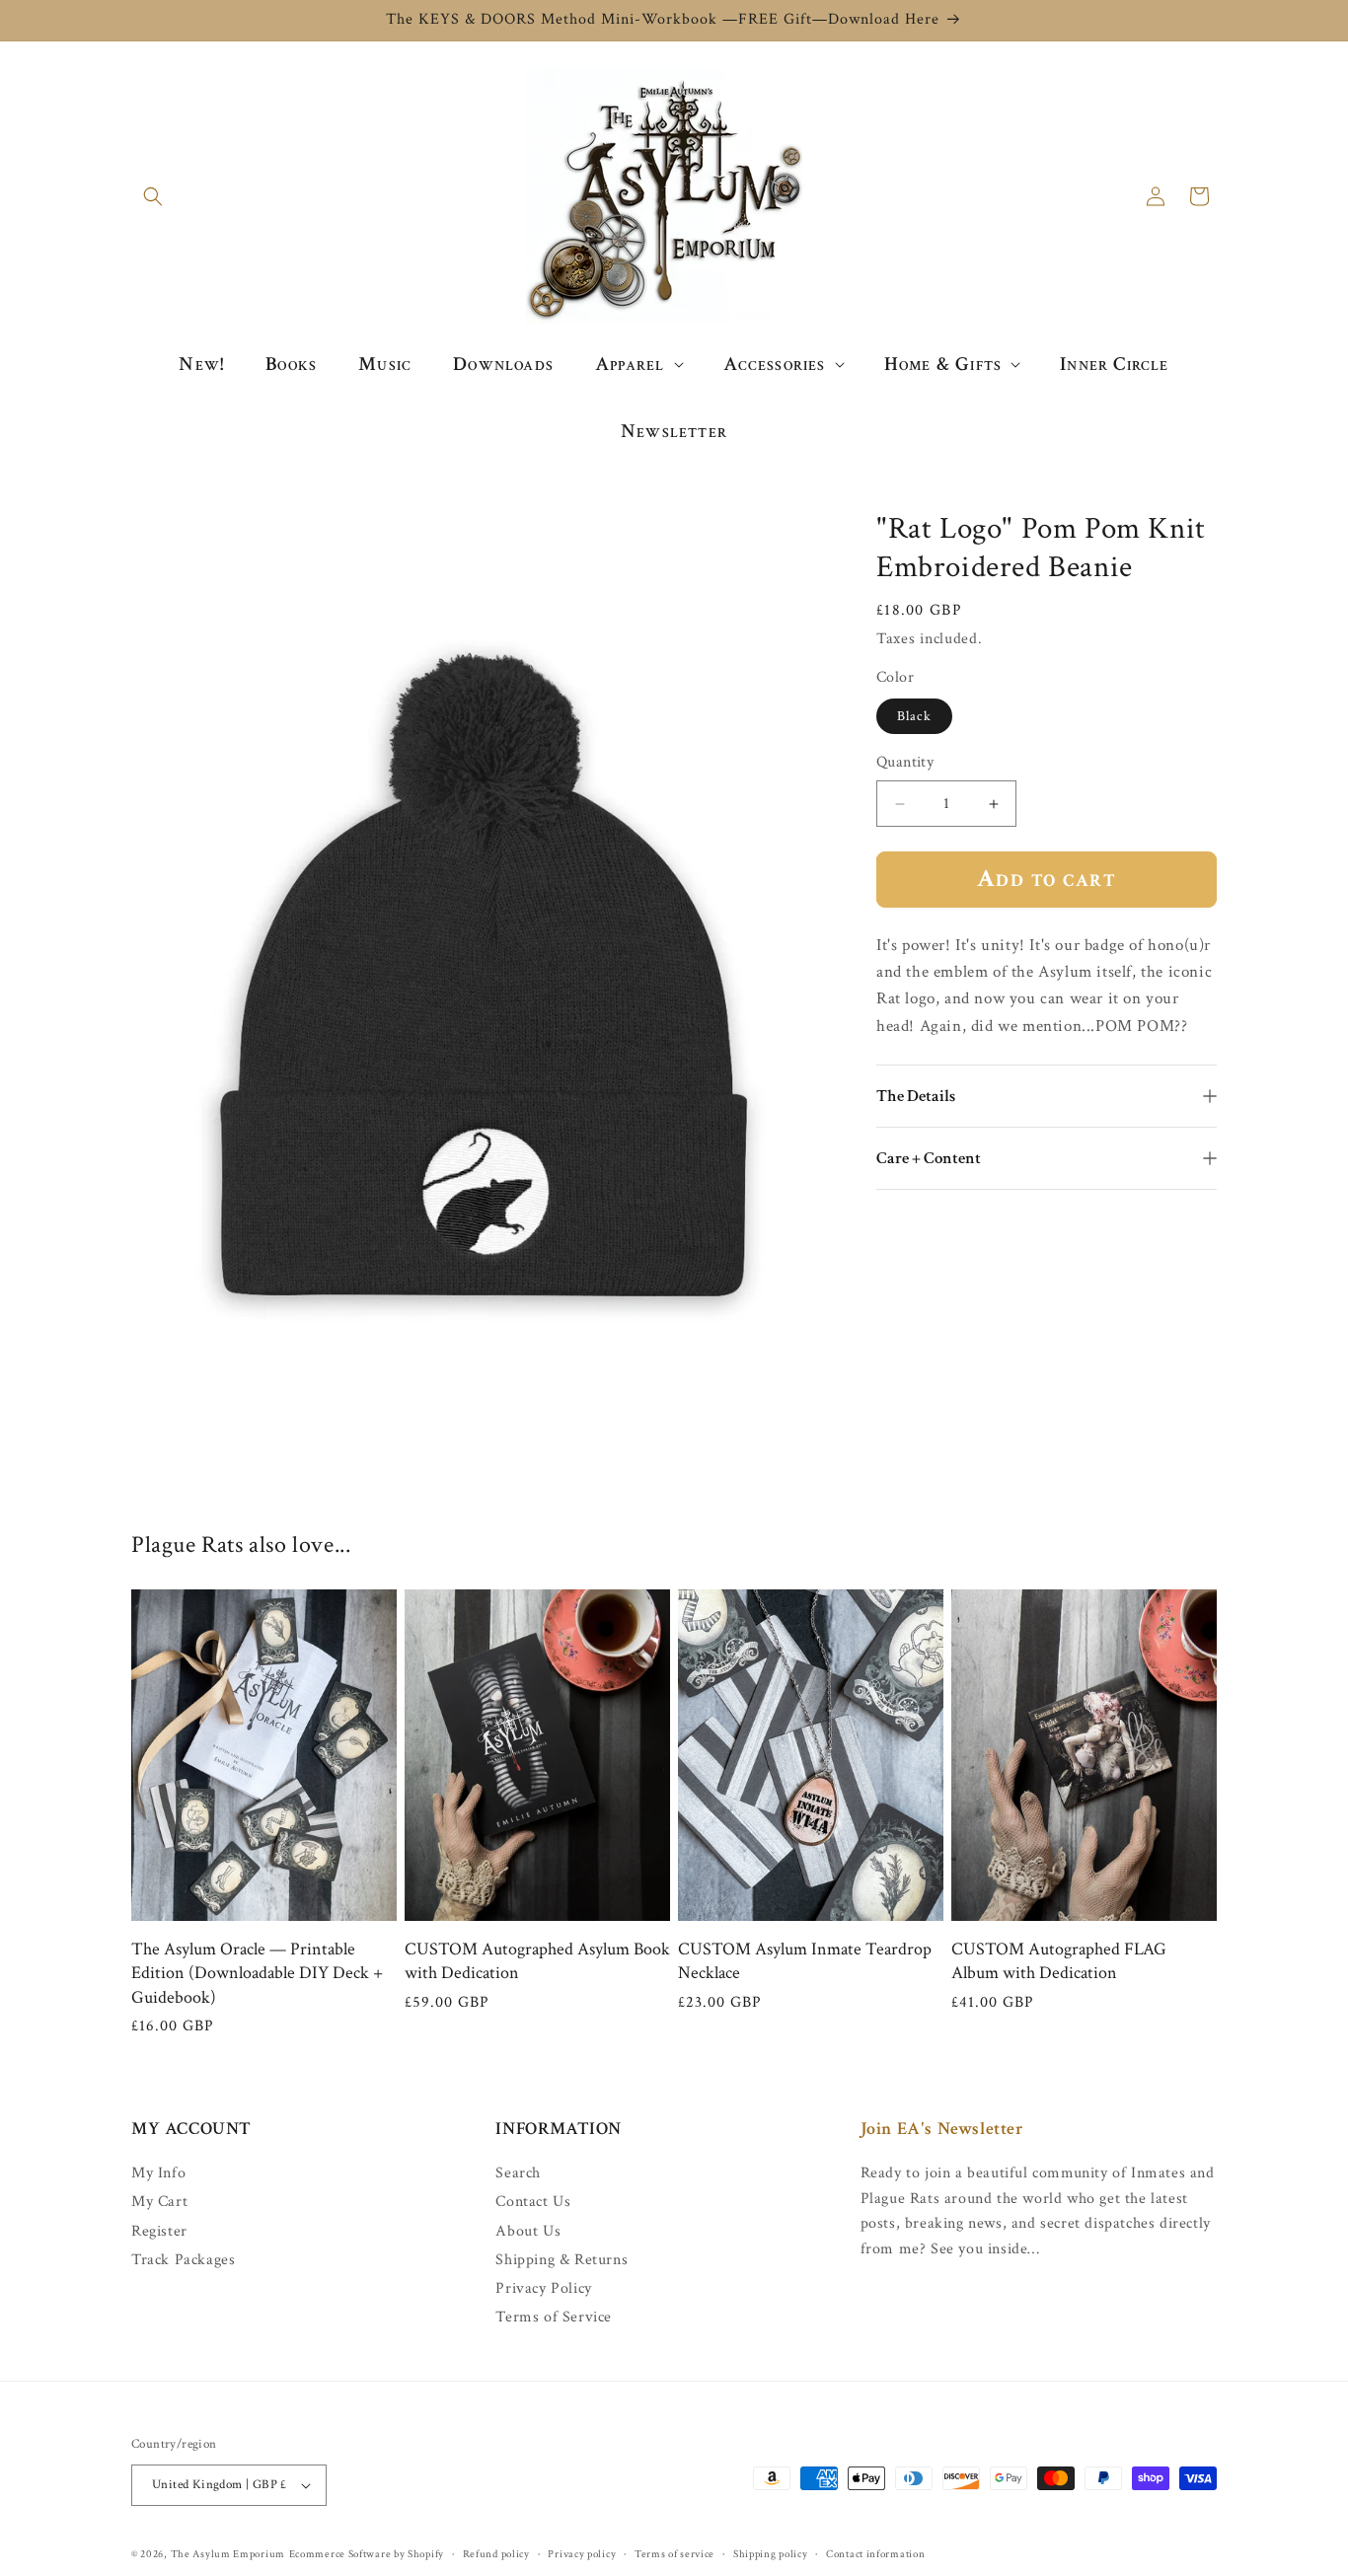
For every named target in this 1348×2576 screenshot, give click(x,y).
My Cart (159, 2202)
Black (914, 716)
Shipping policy (771, 2554)
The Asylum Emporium (228, 2554)
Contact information (875, 2554)
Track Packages (183, 2260)
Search (518, 2173)
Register (159, 2231)
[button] (153, 196)
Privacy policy (582, 2554)
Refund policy (496, 2554)
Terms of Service (554, 2317)
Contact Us (533, 2202)
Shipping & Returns (562, 2260)
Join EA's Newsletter (942, 2129)
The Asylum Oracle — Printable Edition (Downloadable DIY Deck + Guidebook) (257, 1973)
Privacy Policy (543, 2288)
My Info (158, 2173)
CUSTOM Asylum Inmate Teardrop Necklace (805, 1961)
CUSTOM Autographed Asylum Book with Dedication (537, 1961)
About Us (528, 2231)
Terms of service (674, 2554)
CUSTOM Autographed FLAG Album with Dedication (1059, 1961)
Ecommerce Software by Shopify (367, 2554)
